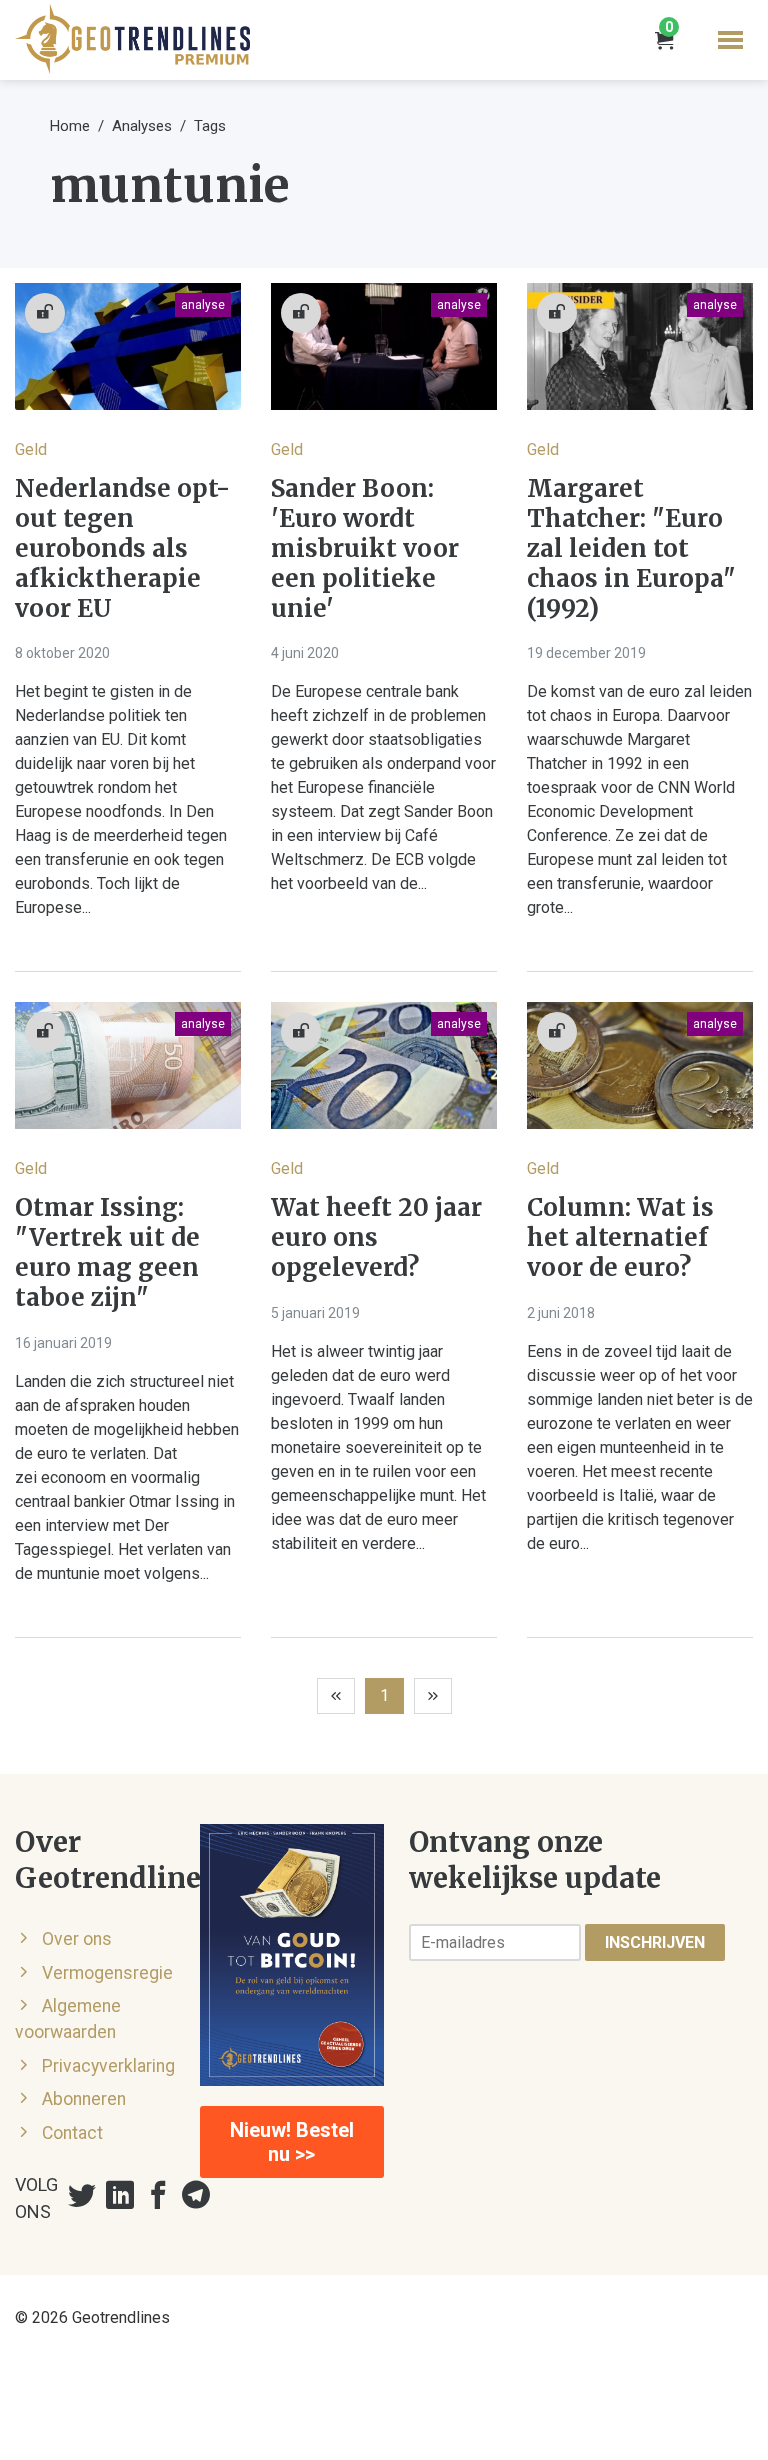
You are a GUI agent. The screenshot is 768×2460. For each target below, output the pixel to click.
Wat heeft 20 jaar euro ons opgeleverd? (376, 1238)
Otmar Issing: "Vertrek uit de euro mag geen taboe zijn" (107, 1253)
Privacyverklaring (108, 2066)
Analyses (142, 126)
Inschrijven (655, 1942)
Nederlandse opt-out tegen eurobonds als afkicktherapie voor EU (122, 549)
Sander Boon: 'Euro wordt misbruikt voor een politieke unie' (365, 549)
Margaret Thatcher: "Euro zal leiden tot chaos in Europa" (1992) (631, 549)
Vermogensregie (107, 1973)
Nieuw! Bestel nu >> (292, 2142)
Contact (72, 2133)
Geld (31, 449)
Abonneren (84, 2099)
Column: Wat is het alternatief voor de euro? (620, 1238)
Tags (210, 126)
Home (70, 126)
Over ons (77, 1939)
